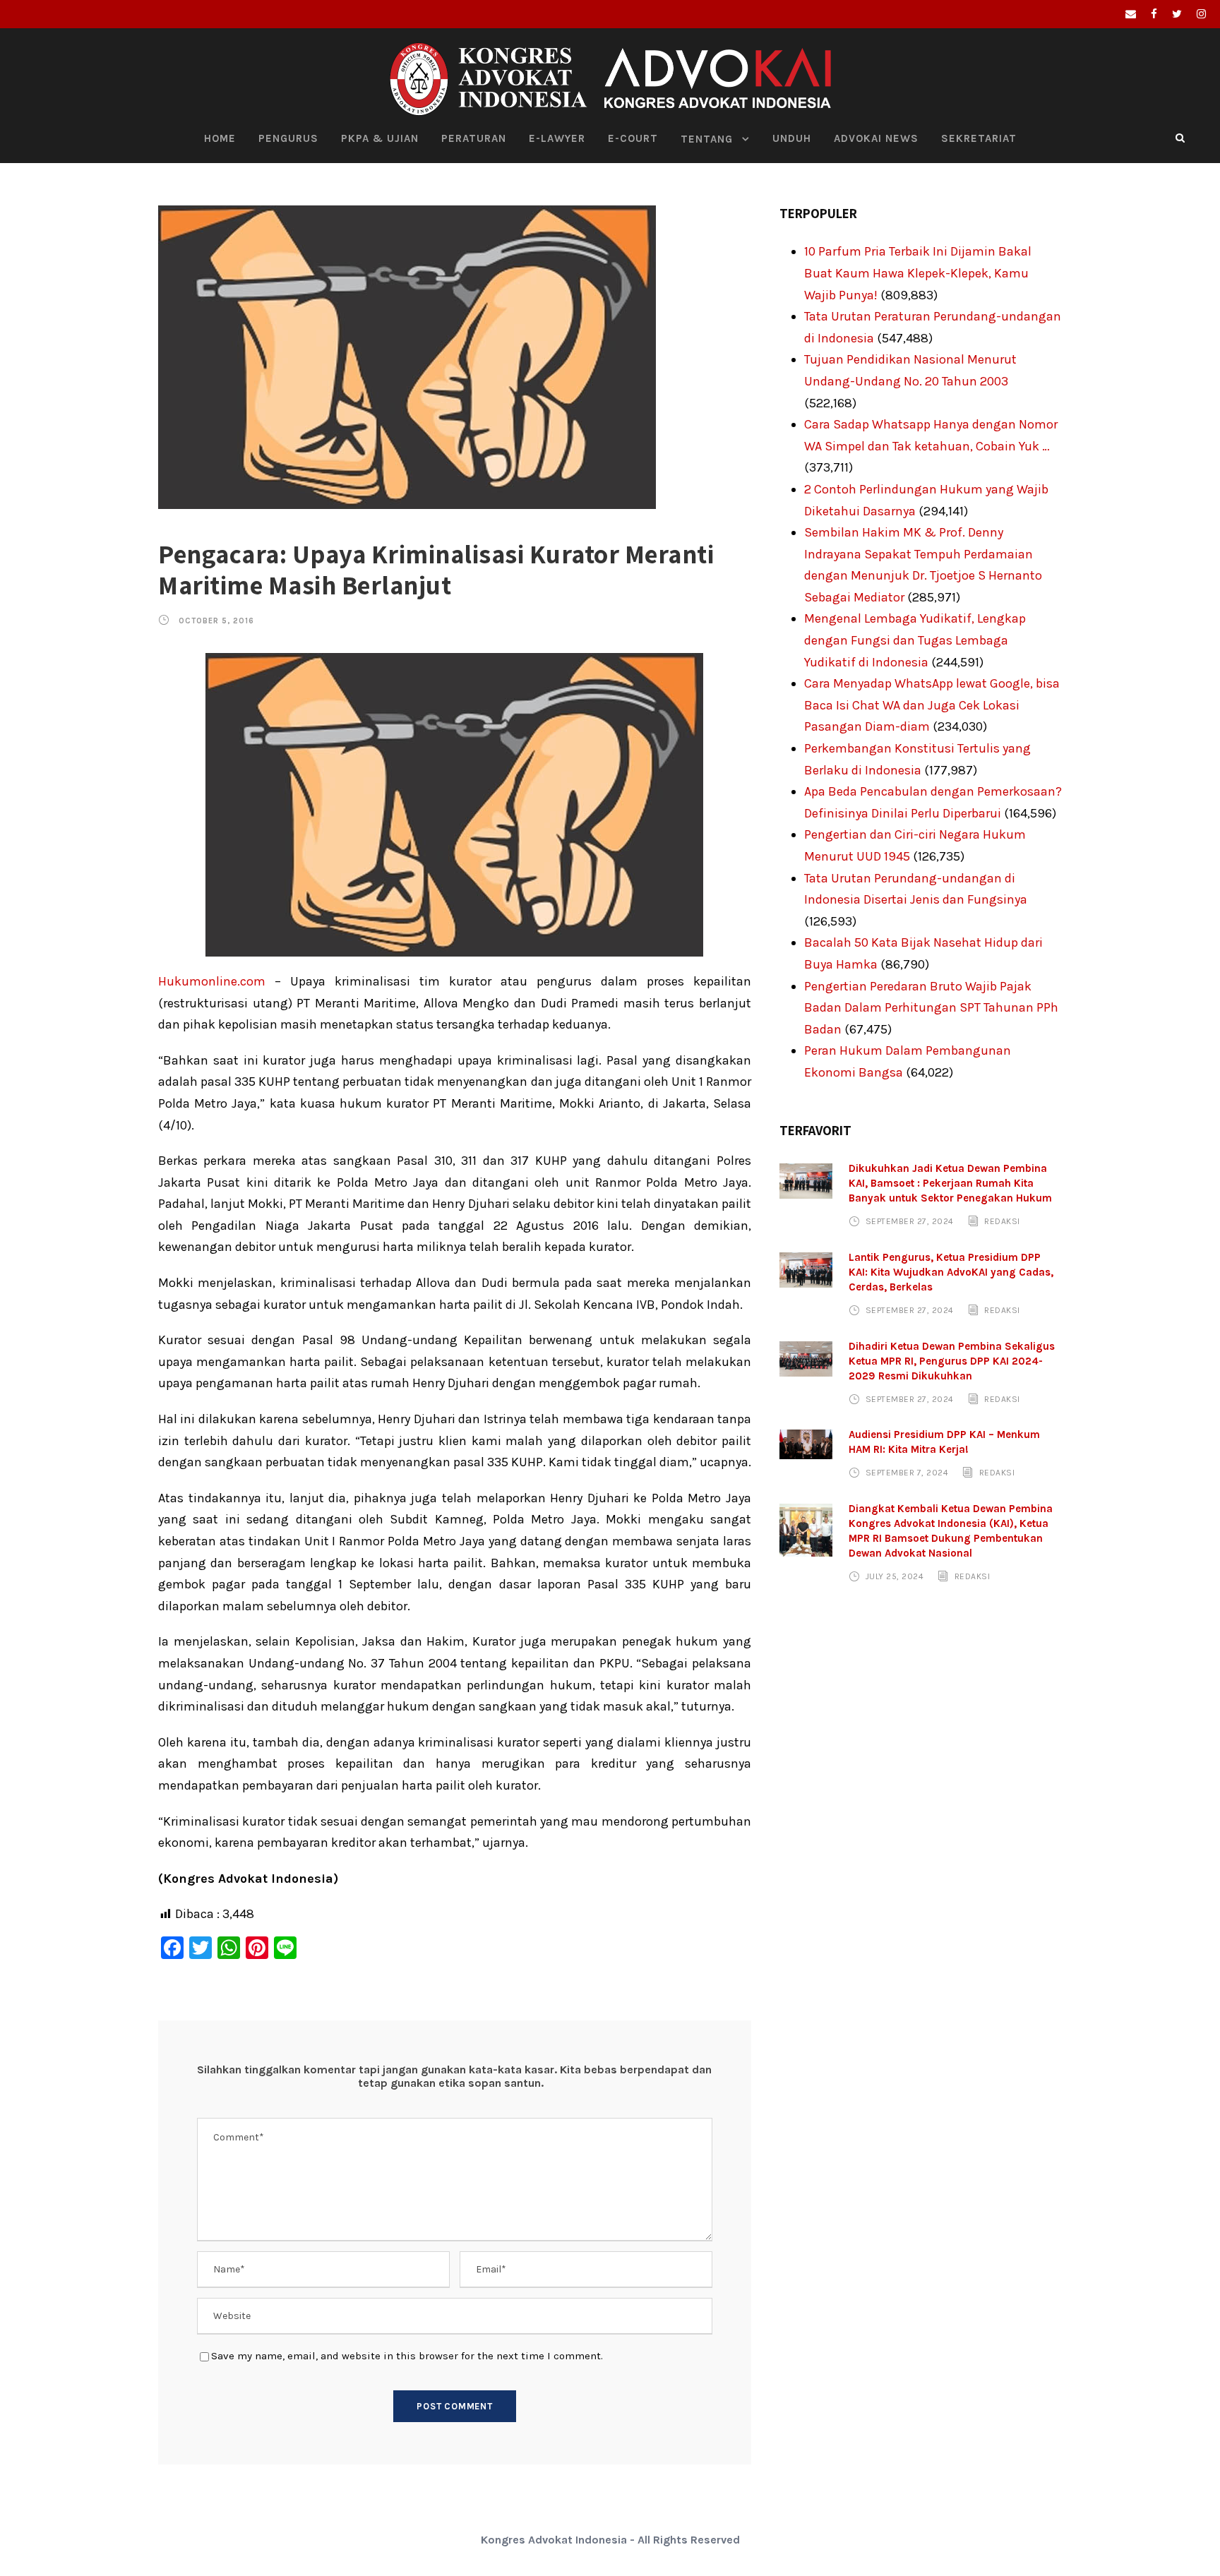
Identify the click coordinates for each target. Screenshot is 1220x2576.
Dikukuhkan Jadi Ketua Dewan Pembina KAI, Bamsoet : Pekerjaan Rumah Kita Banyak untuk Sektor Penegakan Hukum (950, 1183)
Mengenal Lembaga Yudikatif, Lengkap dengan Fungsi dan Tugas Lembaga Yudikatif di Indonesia (915, 640)
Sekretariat (979, 138)
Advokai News (876, 138)
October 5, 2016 (216, 621)
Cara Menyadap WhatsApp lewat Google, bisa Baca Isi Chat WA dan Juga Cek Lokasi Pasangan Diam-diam (932, 705)
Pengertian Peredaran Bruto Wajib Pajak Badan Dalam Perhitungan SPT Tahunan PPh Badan (931, 1008)
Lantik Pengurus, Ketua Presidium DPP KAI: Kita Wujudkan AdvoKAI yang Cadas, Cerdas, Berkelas (951, 1272)
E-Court (633, 138)
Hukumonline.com (212, 981)
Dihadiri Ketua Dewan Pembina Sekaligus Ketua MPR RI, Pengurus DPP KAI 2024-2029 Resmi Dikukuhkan (952, 1361)
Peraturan (474, 138)
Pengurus (288, 138)
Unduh (792, 138)
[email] (1131, 14)
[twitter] (1177, 14)
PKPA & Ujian (380, 138)
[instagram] (1201, 14)
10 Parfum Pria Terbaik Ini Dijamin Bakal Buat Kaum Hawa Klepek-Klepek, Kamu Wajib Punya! (918, 273)
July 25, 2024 (895, 1576)
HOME (220, 138)
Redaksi (1002, 1221)
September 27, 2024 (910, 1221)
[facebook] (1154, 14)
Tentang (707, 139)
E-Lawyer (557, 138)
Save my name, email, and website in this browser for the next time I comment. (407, 2356)
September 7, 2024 (907, 1473)
